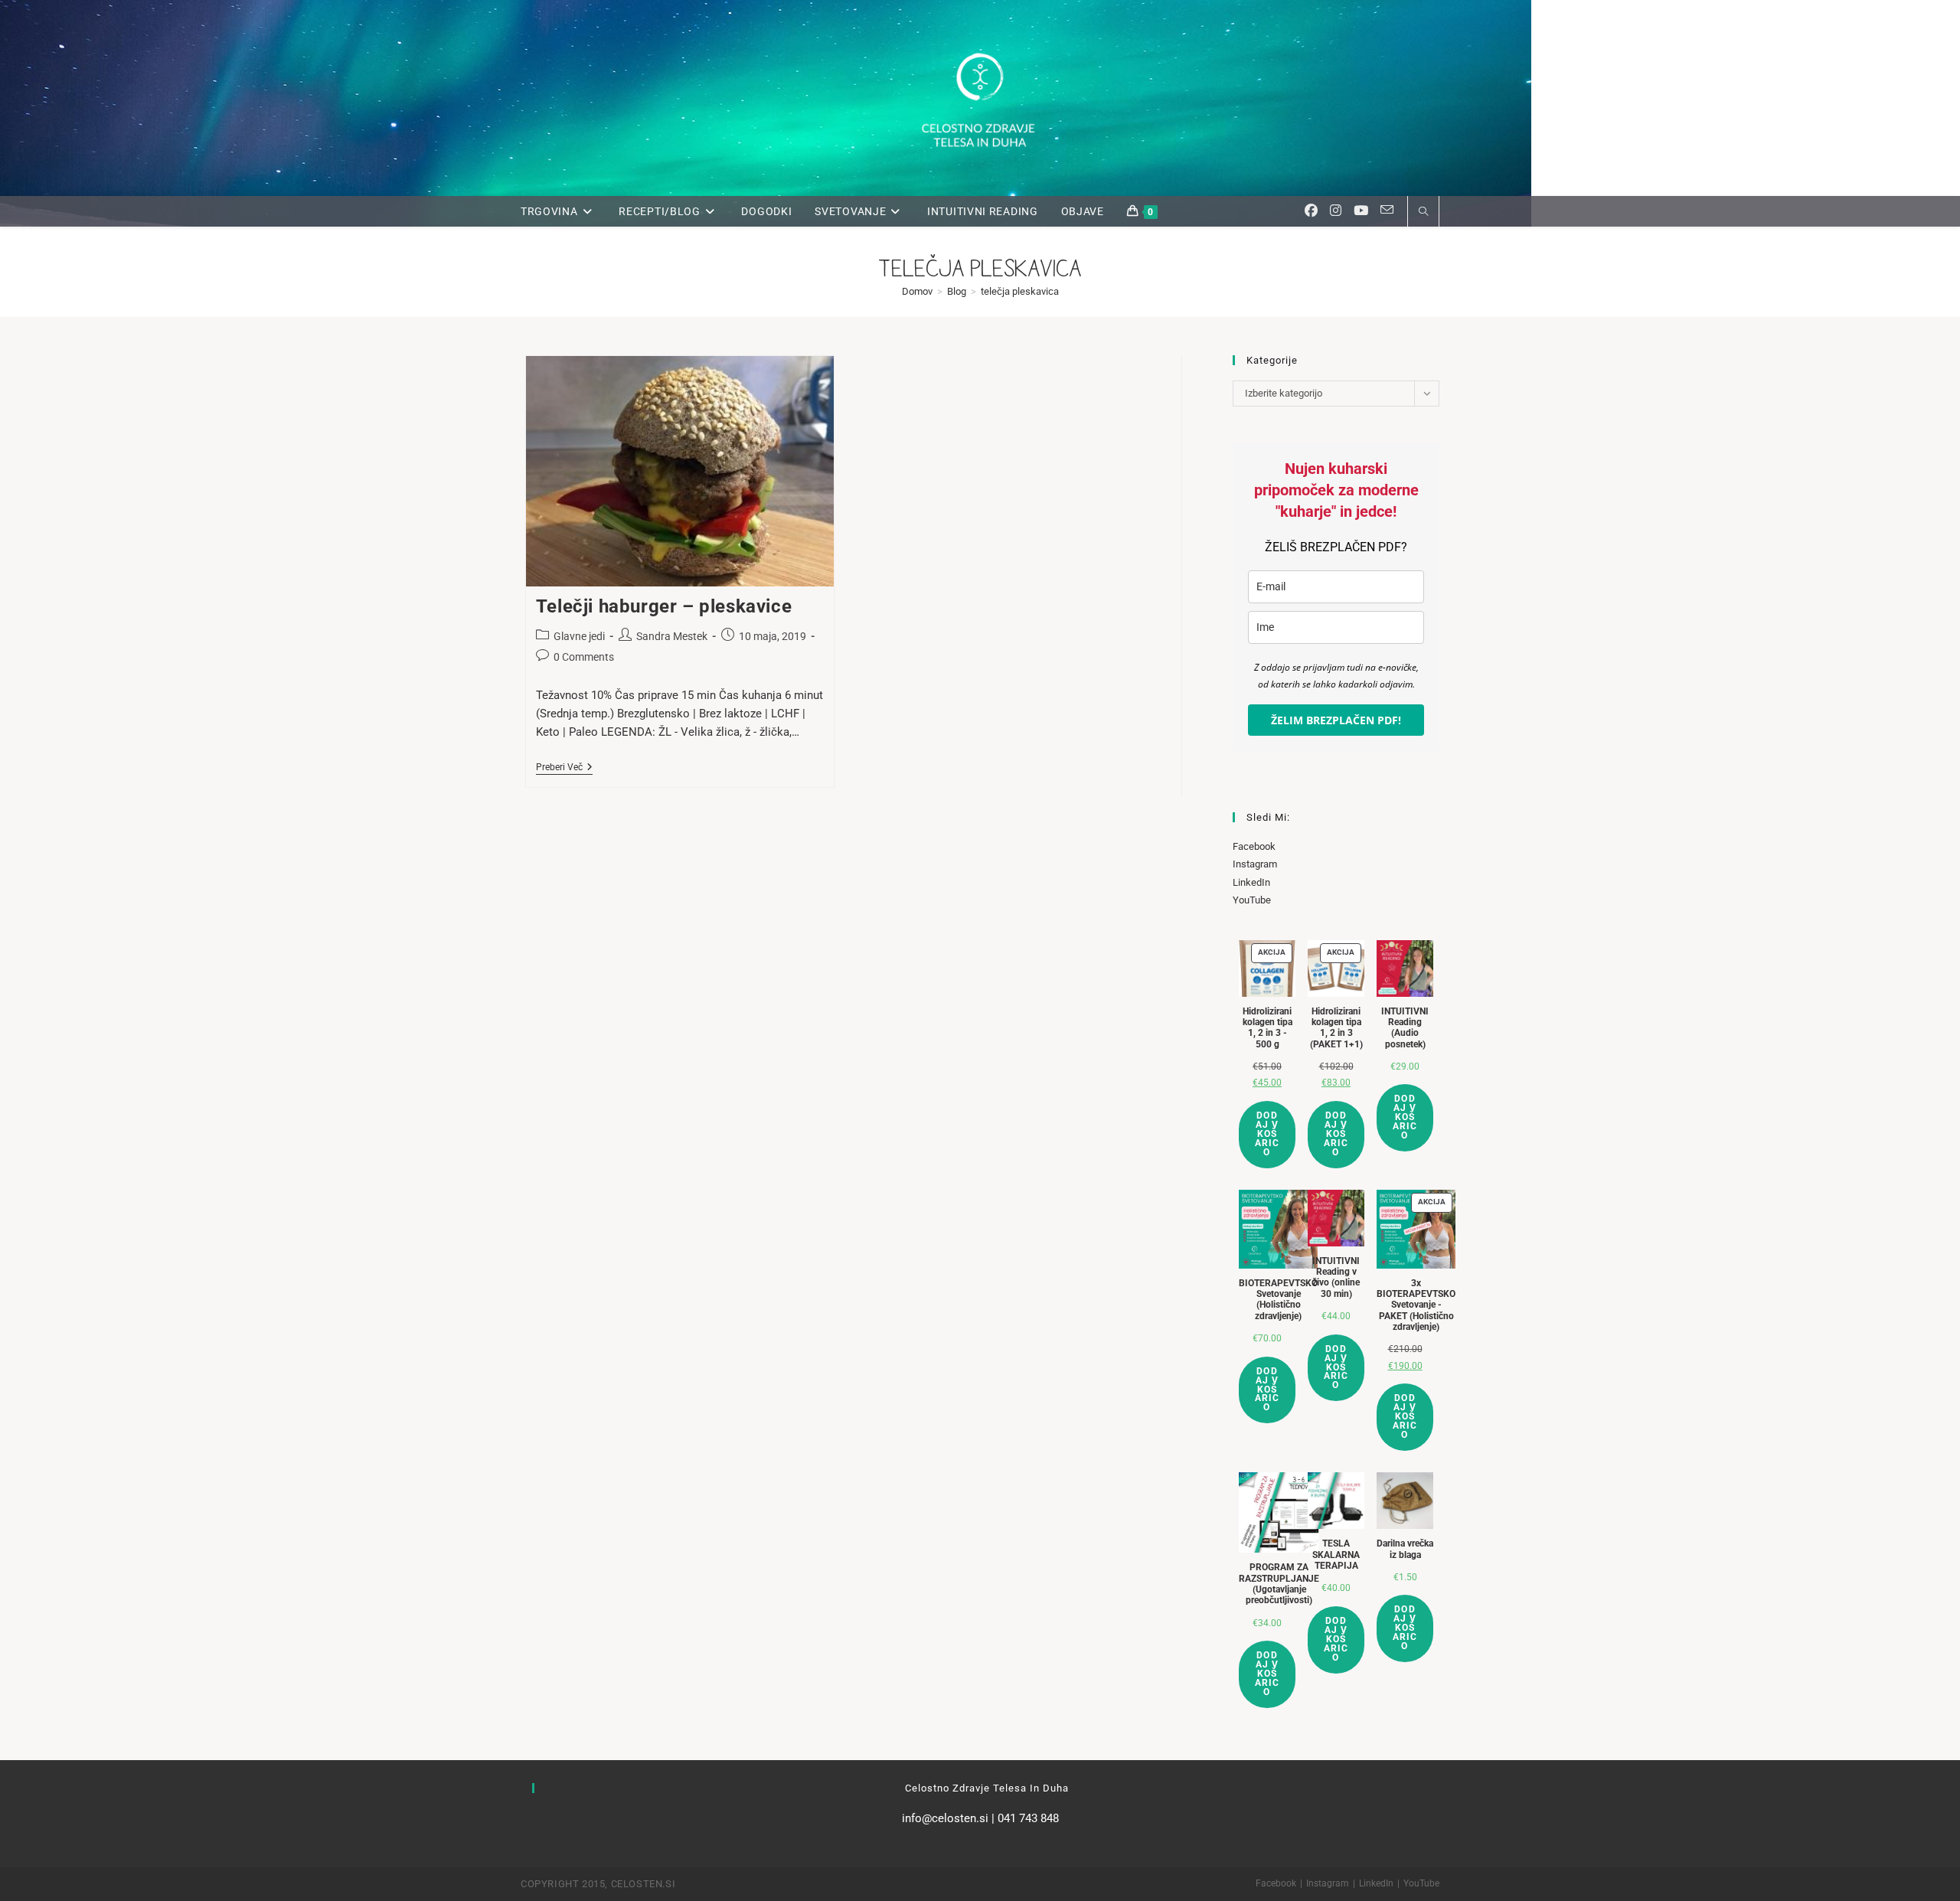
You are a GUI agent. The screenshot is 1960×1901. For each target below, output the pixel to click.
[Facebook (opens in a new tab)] (1311, 211)
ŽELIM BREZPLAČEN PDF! (1336, 720)
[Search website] (1423, 213)
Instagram (1255, 864)
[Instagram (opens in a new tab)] (1336, 211)
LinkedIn (1251, 882)
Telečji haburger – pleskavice (664, 606)
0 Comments (584, 657)
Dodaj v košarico (1267, 1134)
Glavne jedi (579, 636)
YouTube (1252, 900)
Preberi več (564, 768)
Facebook (1254, 846)
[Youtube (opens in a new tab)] (1361, 211)
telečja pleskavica (1020, 291)
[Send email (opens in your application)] (1387, 210)
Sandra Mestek (672, 636)
